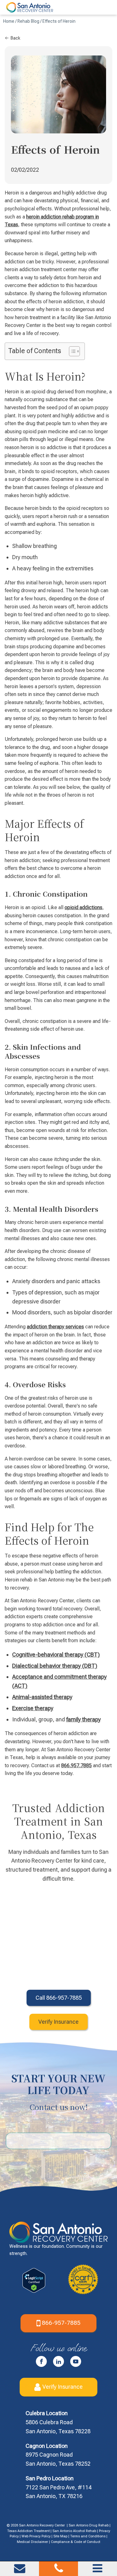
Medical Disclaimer (32, 2542)
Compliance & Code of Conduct (76, 2542)
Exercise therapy (33, 1708)
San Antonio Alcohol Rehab (74, 2531)
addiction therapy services (55, 1327)
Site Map (60, 2536)
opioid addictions (83, 907)
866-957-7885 (61, 2323)
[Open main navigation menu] (97, 2568)
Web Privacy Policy (36, 2536)
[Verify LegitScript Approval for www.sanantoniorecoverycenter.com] (34, 2291)
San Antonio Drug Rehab (89, 2525)
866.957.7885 (76, 1765)
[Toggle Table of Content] (71, 351)
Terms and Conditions (88, 2536)
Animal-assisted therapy (42, 1697)
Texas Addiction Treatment (28, 2531)
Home (9, 21)
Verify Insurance (63, 2387)
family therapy (83, 1719)
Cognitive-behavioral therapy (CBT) (56, 1655)
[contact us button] (20, 2571)
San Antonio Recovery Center (42, 2525)
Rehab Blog (28, 21)
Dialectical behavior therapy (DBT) (55, 1666)
